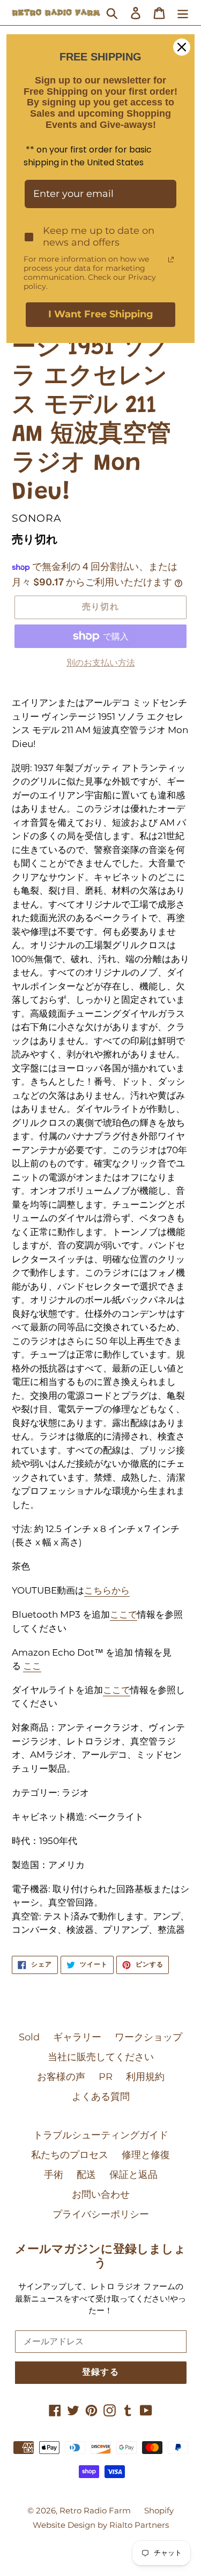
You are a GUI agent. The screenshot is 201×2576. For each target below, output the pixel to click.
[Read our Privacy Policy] (171, 260)
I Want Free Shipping (101, 314)
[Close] (182, 47)
